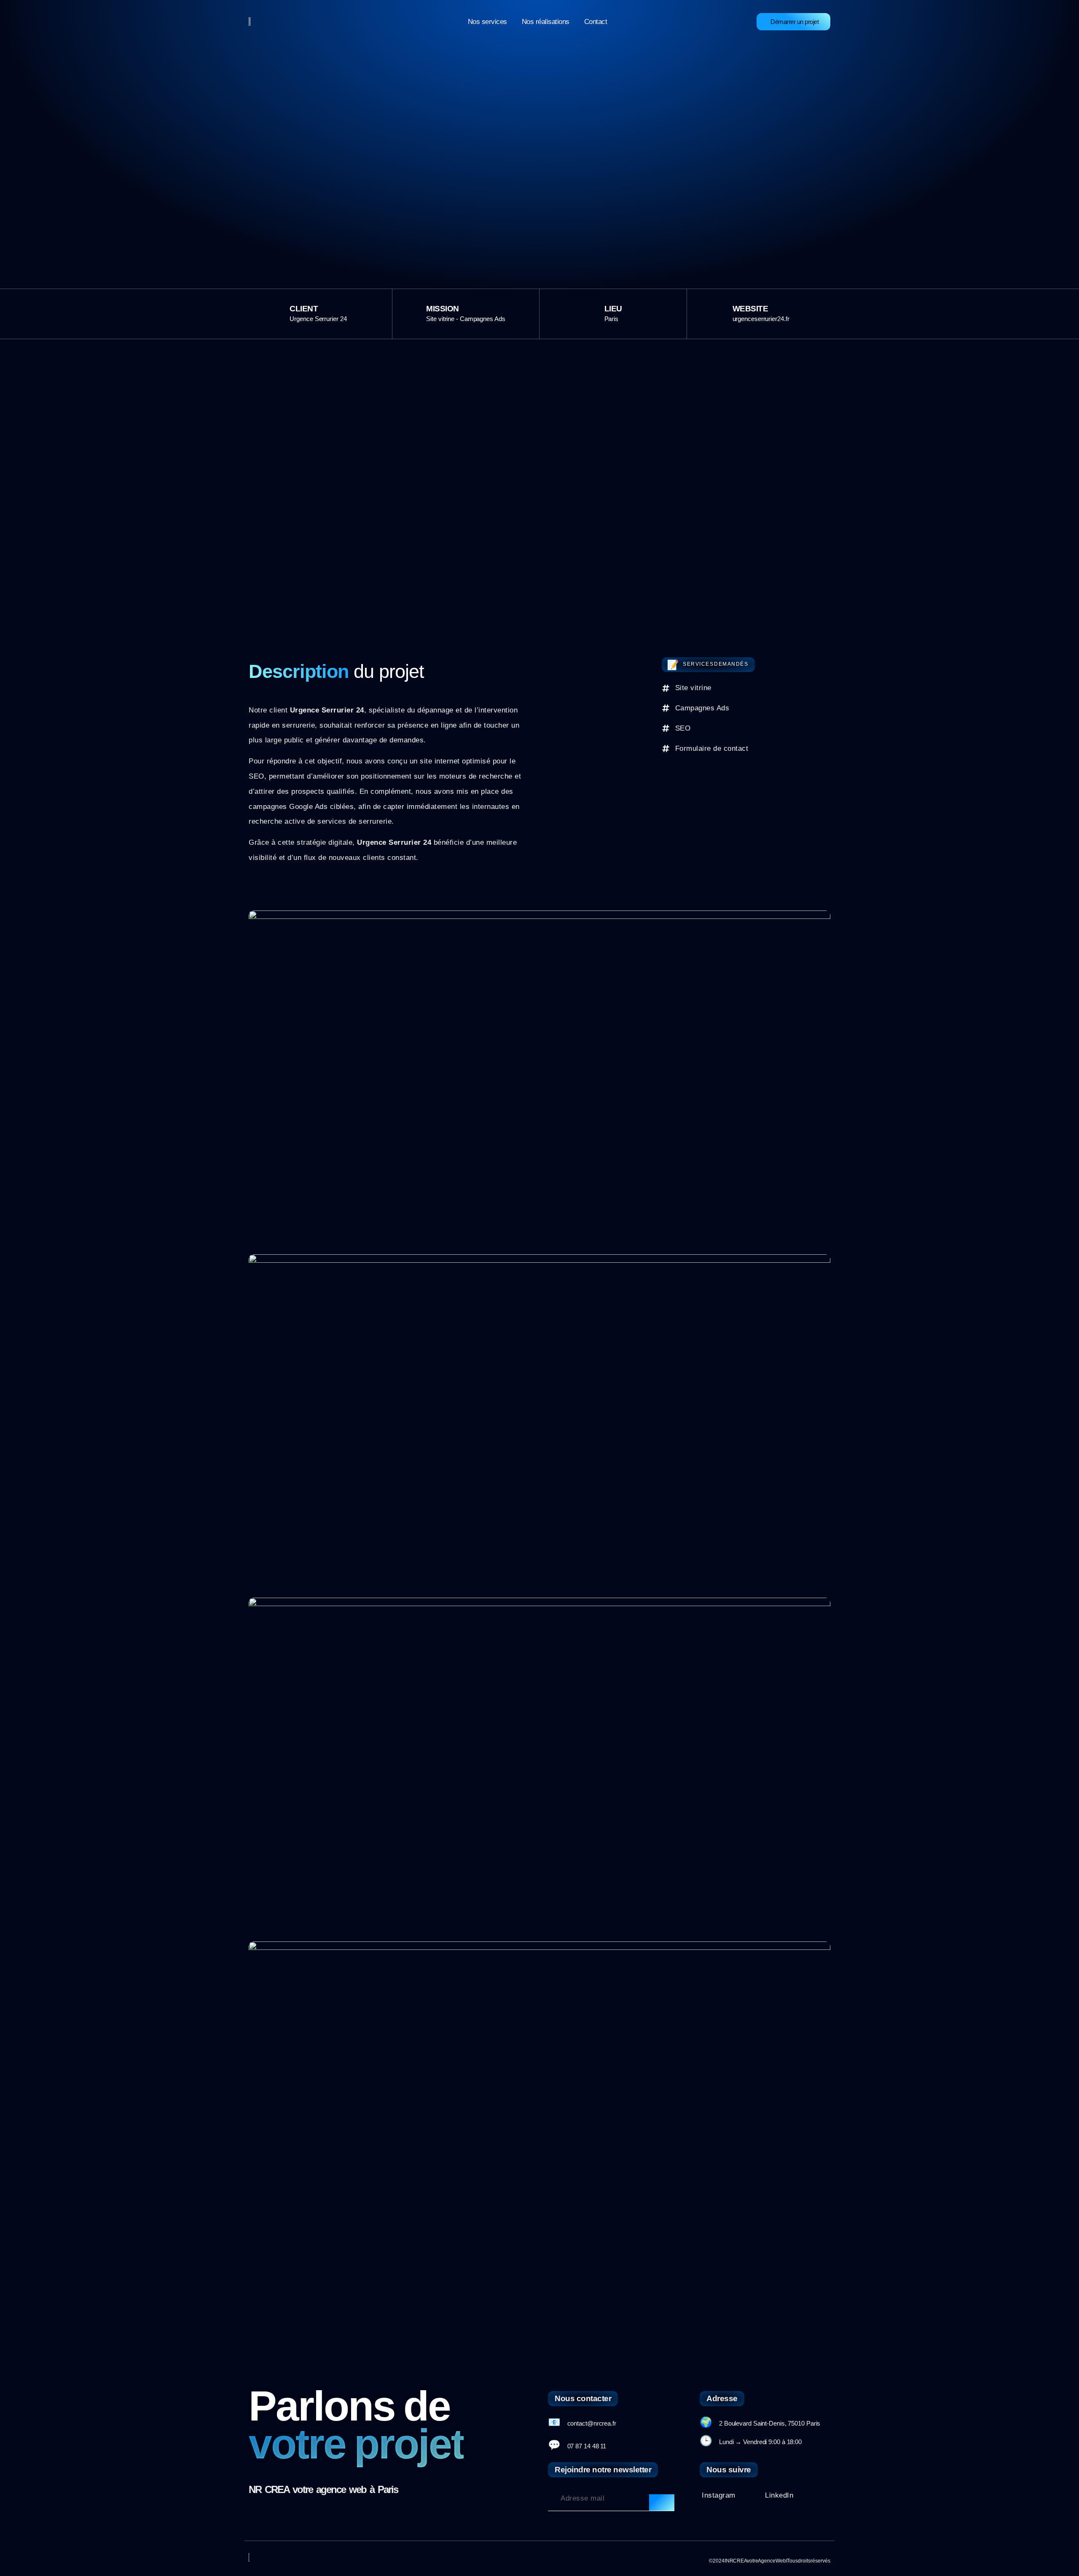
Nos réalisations (546, 22)
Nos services (487, 22)
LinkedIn (779, 2495)
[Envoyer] (662, 2503)
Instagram (719, 2495)
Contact (596, 22)
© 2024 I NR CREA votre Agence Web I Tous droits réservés (770, 2561)
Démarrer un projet (794, 22)
